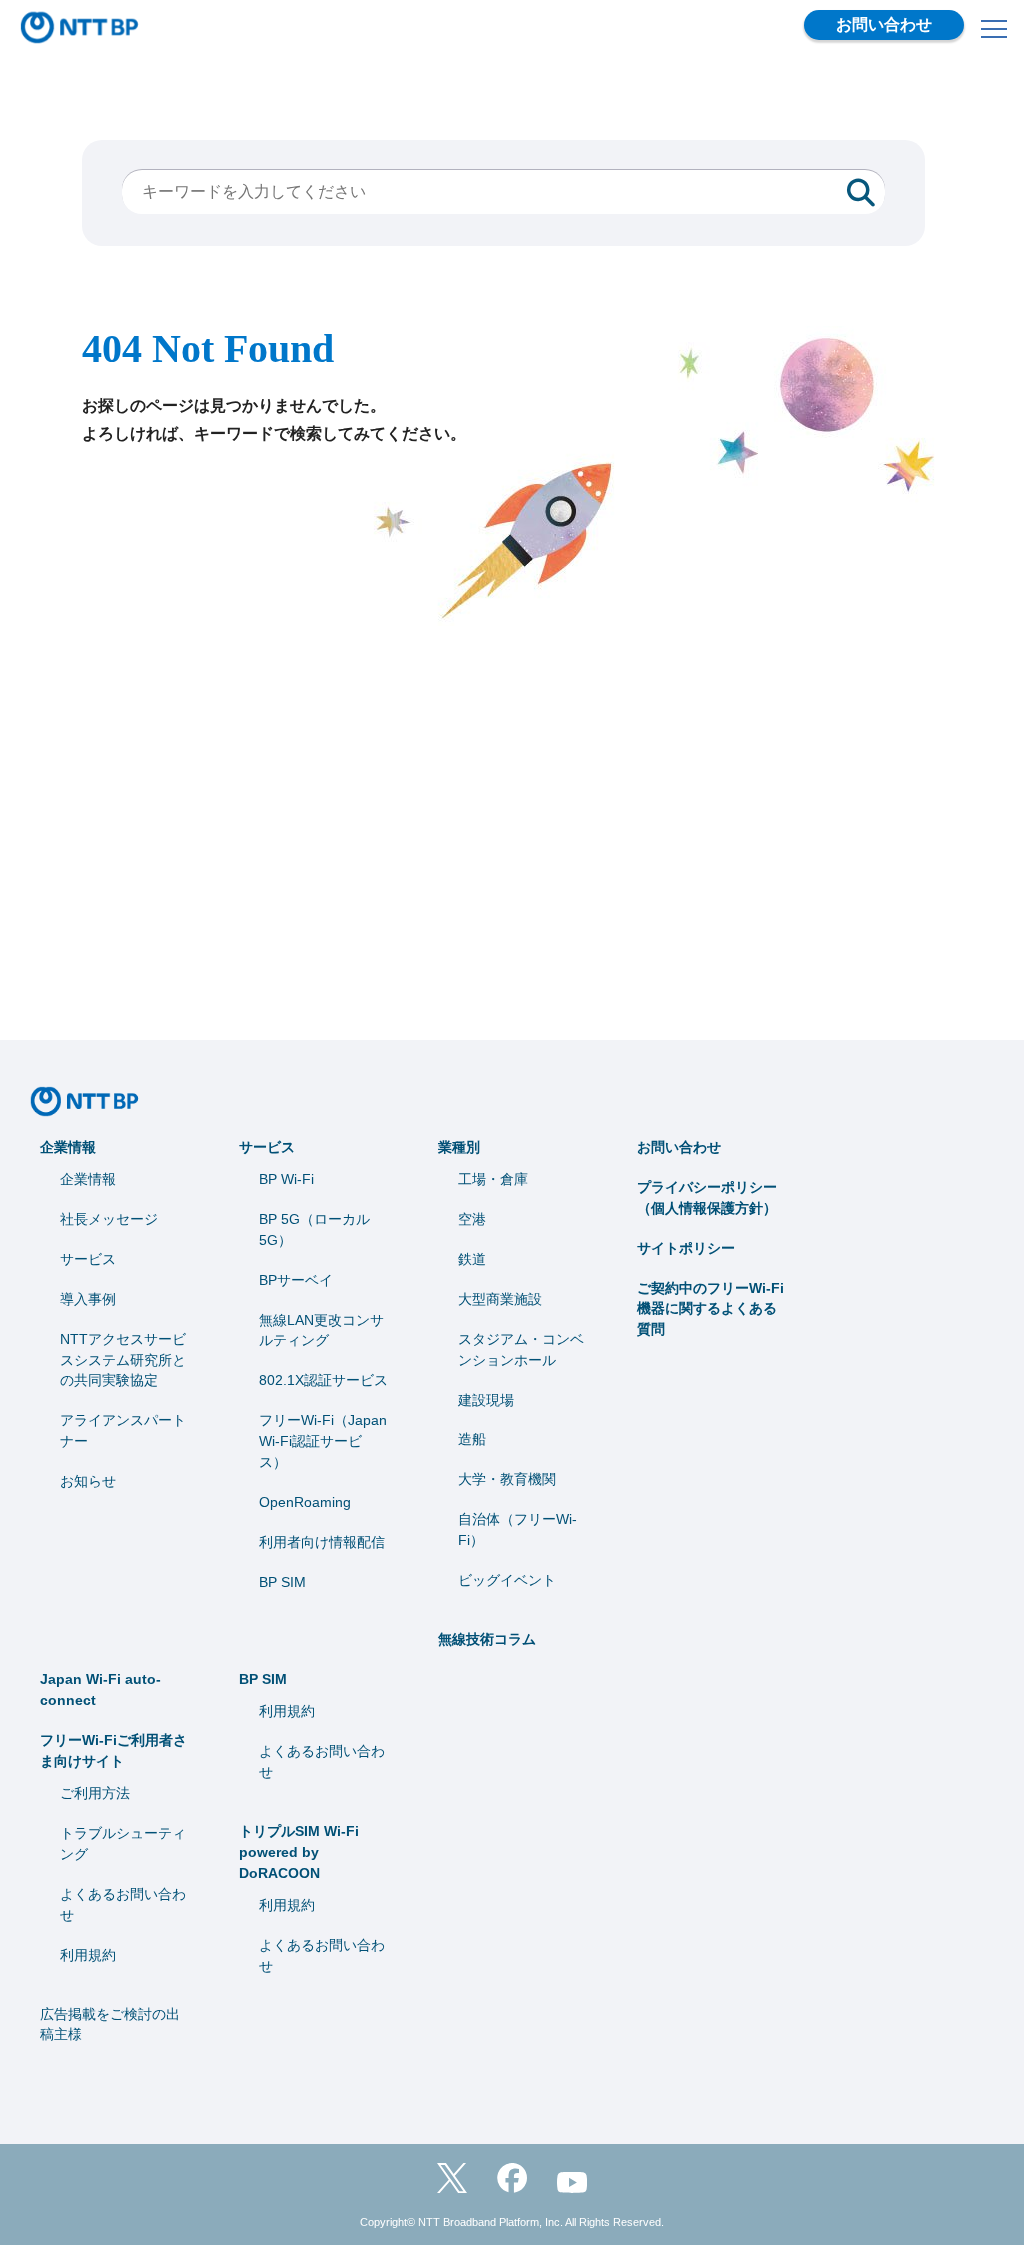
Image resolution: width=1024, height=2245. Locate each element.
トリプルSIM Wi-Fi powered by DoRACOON (299, 1852)
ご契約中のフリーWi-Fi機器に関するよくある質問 (710, 1309)
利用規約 (88, 1955)
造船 (472, 1439)
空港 (472, 1219)
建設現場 (486, 1400)
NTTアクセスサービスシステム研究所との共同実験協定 (123, 1360)
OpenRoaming (305, 1502)
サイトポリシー (686, 1248)
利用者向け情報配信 (322, 1542)
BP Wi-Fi (286, 1179)
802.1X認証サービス (323, 1380)
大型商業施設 (500, 1299)
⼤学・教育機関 (507, 1479)
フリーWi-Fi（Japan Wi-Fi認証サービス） (323, 1441)
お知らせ (88, 1481)
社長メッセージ (109, 1219)
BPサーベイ (296, 1280)
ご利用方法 (95, 1793)
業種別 (459, 1147)
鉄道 (472, 1259)
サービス (88, 1259)
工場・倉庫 (493, 1179)
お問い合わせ (884, 24)
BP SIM (282, 1582)
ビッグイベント (507, 1580)
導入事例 (88, 1299)
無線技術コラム (487, 1639)
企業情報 (68, 1147)
